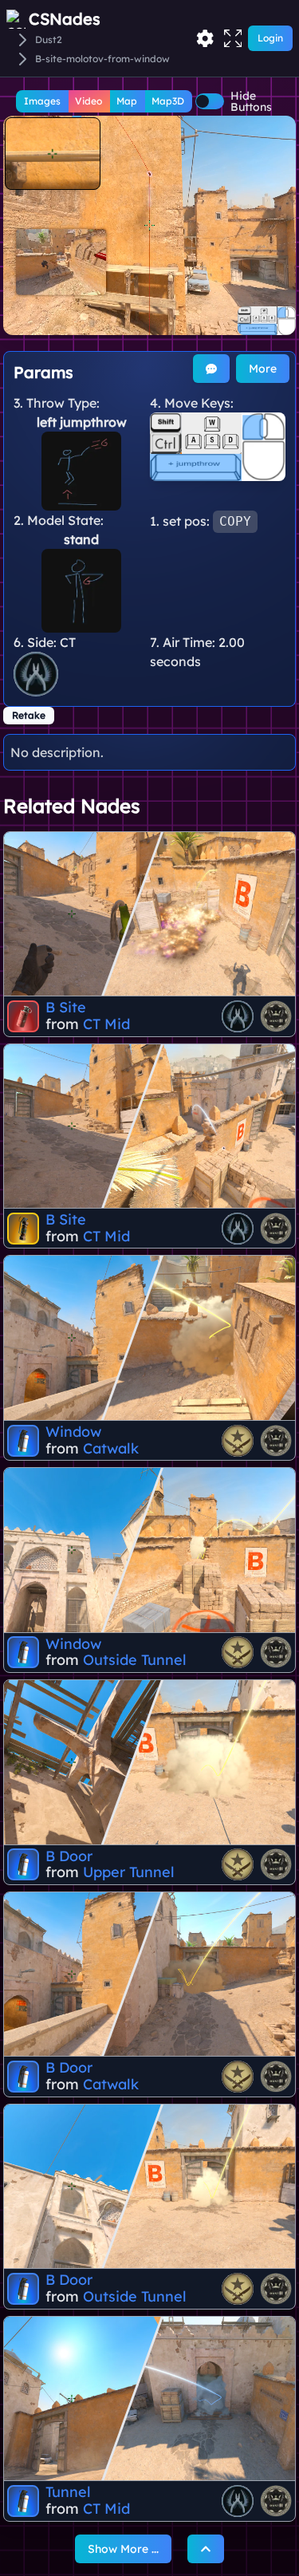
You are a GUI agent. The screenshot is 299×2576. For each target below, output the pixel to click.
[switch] (210, 101)
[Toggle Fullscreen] (233, 38)
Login (270, 38)
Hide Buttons (251, 101)
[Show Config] (205, 38)
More (263, 369)
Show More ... (123, 2549)
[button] (149, 225)
